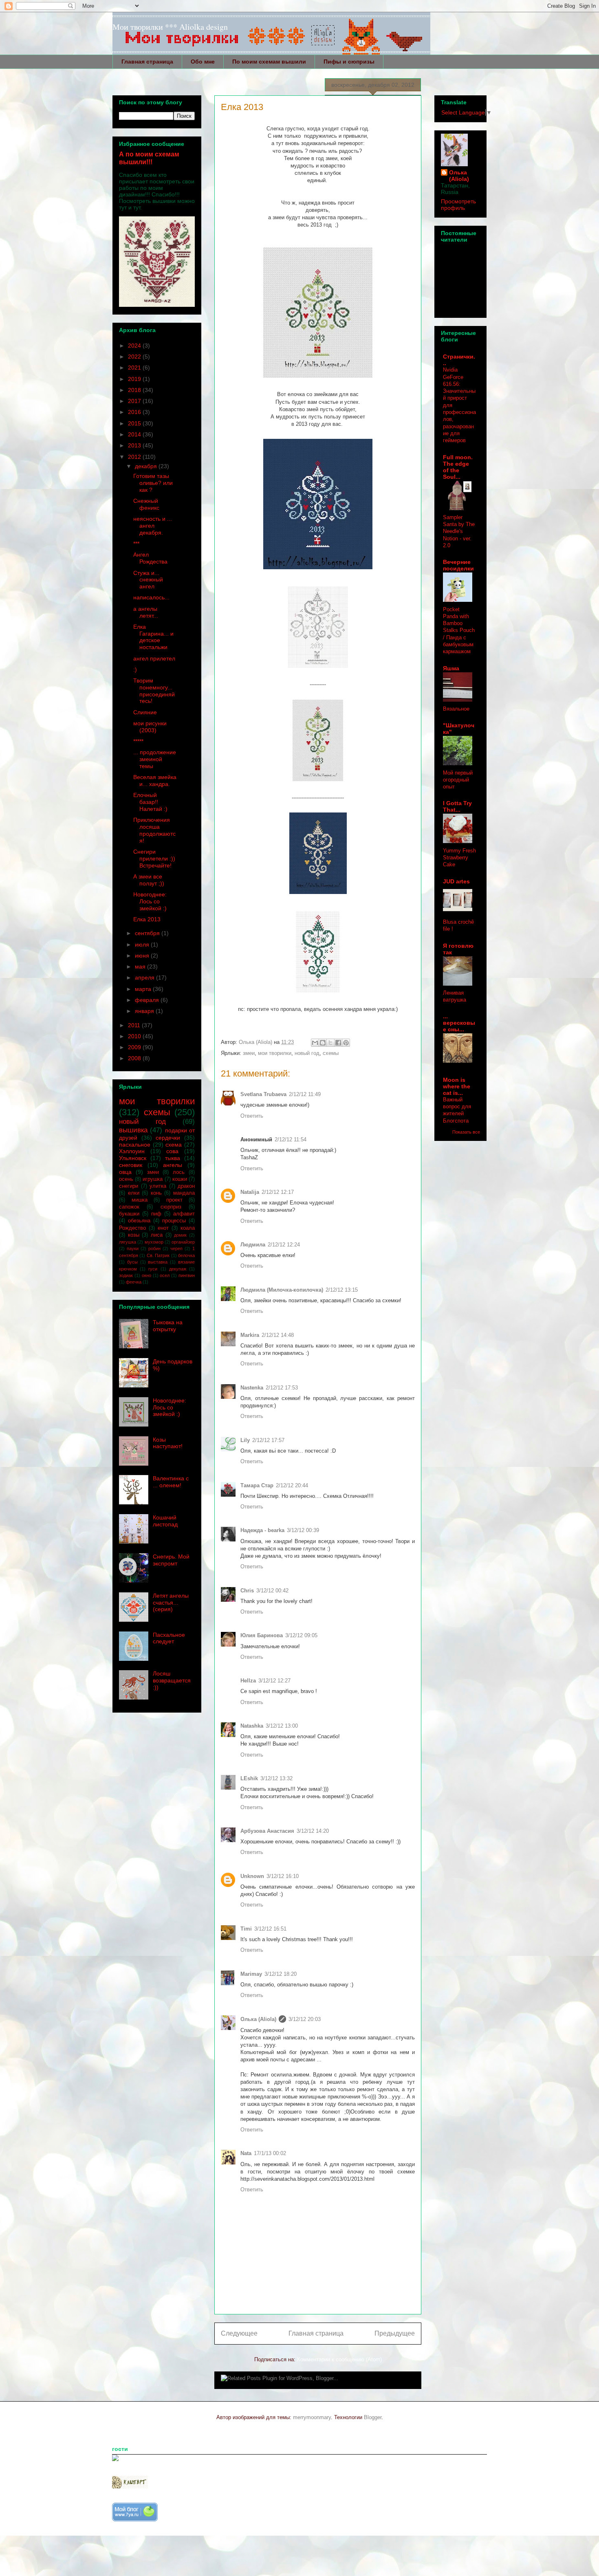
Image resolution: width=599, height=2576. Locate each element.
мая (141, 967)
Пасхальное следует (169, 1638)
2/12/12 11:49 (305, 1094)
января (145, 1011)
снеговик (131, 1165)
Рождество (132, 1228)
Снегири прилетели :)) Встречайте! (154, 859)
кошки (180, 1179)
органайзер (183, 1242)
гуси (153, 1269)
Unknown (252, 1876)
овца (125, 1172)
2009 (135, 1047)
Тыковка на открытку (168, 1326)
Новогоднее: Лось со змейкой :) (150, 901)
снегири (129, 1186)
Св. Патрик (158, 1255)
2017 (135, 401)
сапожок (129, 1207)
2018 (135, 390)
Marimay (251, 1974)
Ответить (252, 1116)
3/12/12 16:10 (283, 1876)
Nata (246, 2153)
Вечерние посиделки (458, 565)
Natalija (250, 1192)
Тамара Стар (257, 1485)
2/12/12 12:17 (278, 1192)
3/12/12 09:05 (301, 1635)
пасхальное (135, 1145)
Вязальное (456, 709)
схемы (331, 1053)
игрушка (153, 1179)
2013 (135, 445)
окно (146, 1275)
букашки (129, 1214)
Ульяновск (133, 1158)
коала (188, 1228)
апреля (145, 978)
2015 (135, 423)
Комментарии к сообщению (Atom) (339, 2359)
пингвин (187, 1275)
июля (143, 945)
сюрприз (171, 1207)
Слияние (145, 712)
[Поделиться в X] (330, 1043)
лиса (157, 1235)
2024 (135, 346)
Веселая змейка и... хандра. (155, 781)
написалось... (151, 597)
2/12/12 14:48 (278, 1335)
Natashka (252, 1726)
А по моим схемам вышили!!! (149, 158)
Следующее (239, 2333)
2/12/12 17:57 (268, 1440)
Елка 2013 (147, 919)
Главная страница (147, 62)
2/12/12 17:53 (282, 1388)
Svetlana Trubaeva (263, 1094)
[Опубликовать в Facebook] (338, 1043)
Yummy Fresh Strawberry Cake (459, 858)
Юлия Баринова (262, 1635)
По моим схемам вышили (269, 62)
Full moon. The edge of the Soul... (458, 467)
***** (138, 741)
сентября (148, 933)
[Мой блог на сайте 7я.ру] (135, 2520)
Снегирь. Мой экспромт (171, 1560)
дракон (186, 1186)
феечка (134, 1282)
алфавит (184, 1214)
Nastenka (252, 1388)
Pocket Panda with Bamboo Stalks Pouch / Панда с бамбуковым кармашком (459, 631)
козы (134, 1235)
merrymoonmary (312, 2417)
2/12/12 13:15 (342, 1290)
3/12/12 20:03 (305, 2019)
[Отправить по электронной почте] (315, 1043)
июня (143, 956)
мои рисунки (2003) (150, 727)
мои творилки (275, 1053)
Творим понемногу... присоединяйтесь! (154, 691)
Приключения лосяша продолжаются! (154, 830)
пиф (156, 1214)
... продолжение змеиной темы (155, 759)
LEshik (249, 1778)
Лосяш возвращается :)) (172, 1680)
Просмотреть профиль (458, 205)
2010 (135, 1036)
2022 (135, 357)
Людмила (253, 1245)
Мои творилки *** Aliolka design (170, 27)
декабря (147, 466)
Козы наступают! (168, 1443)
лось (179, 1172)
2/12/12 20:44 (292, 1485)
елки (134, 1193)
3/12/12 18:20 (281, 1974)
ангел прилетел (154, 658)
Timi (246, 1929)
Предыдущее (395, 2333)
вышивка (133, 1130)
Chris (247, 1591)
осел (165, 1275)
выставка (158, 1262)
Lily (245, 1440)
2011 (135, 1025)
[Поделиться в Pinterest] (346, 1043)
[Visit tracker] (115, 2459)
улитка (158, 1186)
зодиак (126, 1275)
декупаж (178, 1269)
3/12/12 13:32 (276, 1778)
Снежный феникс (146, 504)
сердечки (168, 1138)
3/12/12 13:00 (282, 1726)
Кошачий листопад (165, 1521)
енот (163, 1228)
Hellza (248, 1681)
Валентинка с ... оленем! (171, 1482)
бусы (132, 1262)
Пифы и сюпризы (349, 62)
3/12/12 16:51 (270, 1929)
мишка (140, 1200)
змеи (249, 1053)
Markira (250, 1335)
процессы (174, 1221)
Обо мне (203, 62)
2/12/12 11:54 (291, 1139)
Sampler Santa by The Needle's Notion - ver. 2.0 (459, 531)
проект (174, 1200)
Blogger (373, 2417)
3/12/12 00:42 (272, 1591)
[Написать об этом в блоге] (323, 1043)
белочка (186, 1255)
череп (176, 1248)
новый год (307, 1053)
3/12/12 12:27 (274, 1681)
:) (135, 669)
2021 (135, 368)
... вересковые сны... (459, 1023)
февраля (148, 1000)
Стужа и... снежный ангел (148, 580)
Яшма (451, 668)
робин (154, 1248)
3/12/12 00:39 (303, 1530)
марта (144, 989)
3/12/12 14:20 (313, 1831)
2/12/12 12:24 (284, 1245)
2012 (135, 457)
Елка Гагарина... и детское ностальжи (153, 637)
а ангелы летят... (146, 612)
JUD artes (456, 881)
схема (174, 1145)
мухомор (154, 1242)
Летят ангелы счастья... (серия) (171, 1603)
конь (156, 1193)
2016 (135, 412)
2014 (135, 434)
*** (136, 544)
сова (172, 1151)
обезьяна (139, 1221)
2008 (135, 1058)
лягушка (128, 1242)
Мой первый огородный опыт (458, 780)
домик (180, 1235)
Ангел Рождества (150, 558)
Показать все (466, 1132)
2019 (135, 379)
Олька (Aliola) (258, 2019)
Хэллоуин (132, 1151)
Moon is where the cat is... (457, 1086)
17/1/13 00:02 (270, 2153)
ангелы (173, 1165)
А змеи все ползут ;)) (149, 880)
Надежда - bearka (262, 1530)
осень (126, 1179)
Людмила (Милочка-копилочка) (282, 1290)
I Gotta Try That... (457, 806)
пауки (133, 1248)
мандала (184, 1193)
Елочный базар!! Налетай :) (150, 802)
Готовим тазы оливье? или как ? (153, 483)
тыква (173, 1158)
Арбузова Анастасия (267, 1831)
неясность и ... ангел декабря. (153, 526)
